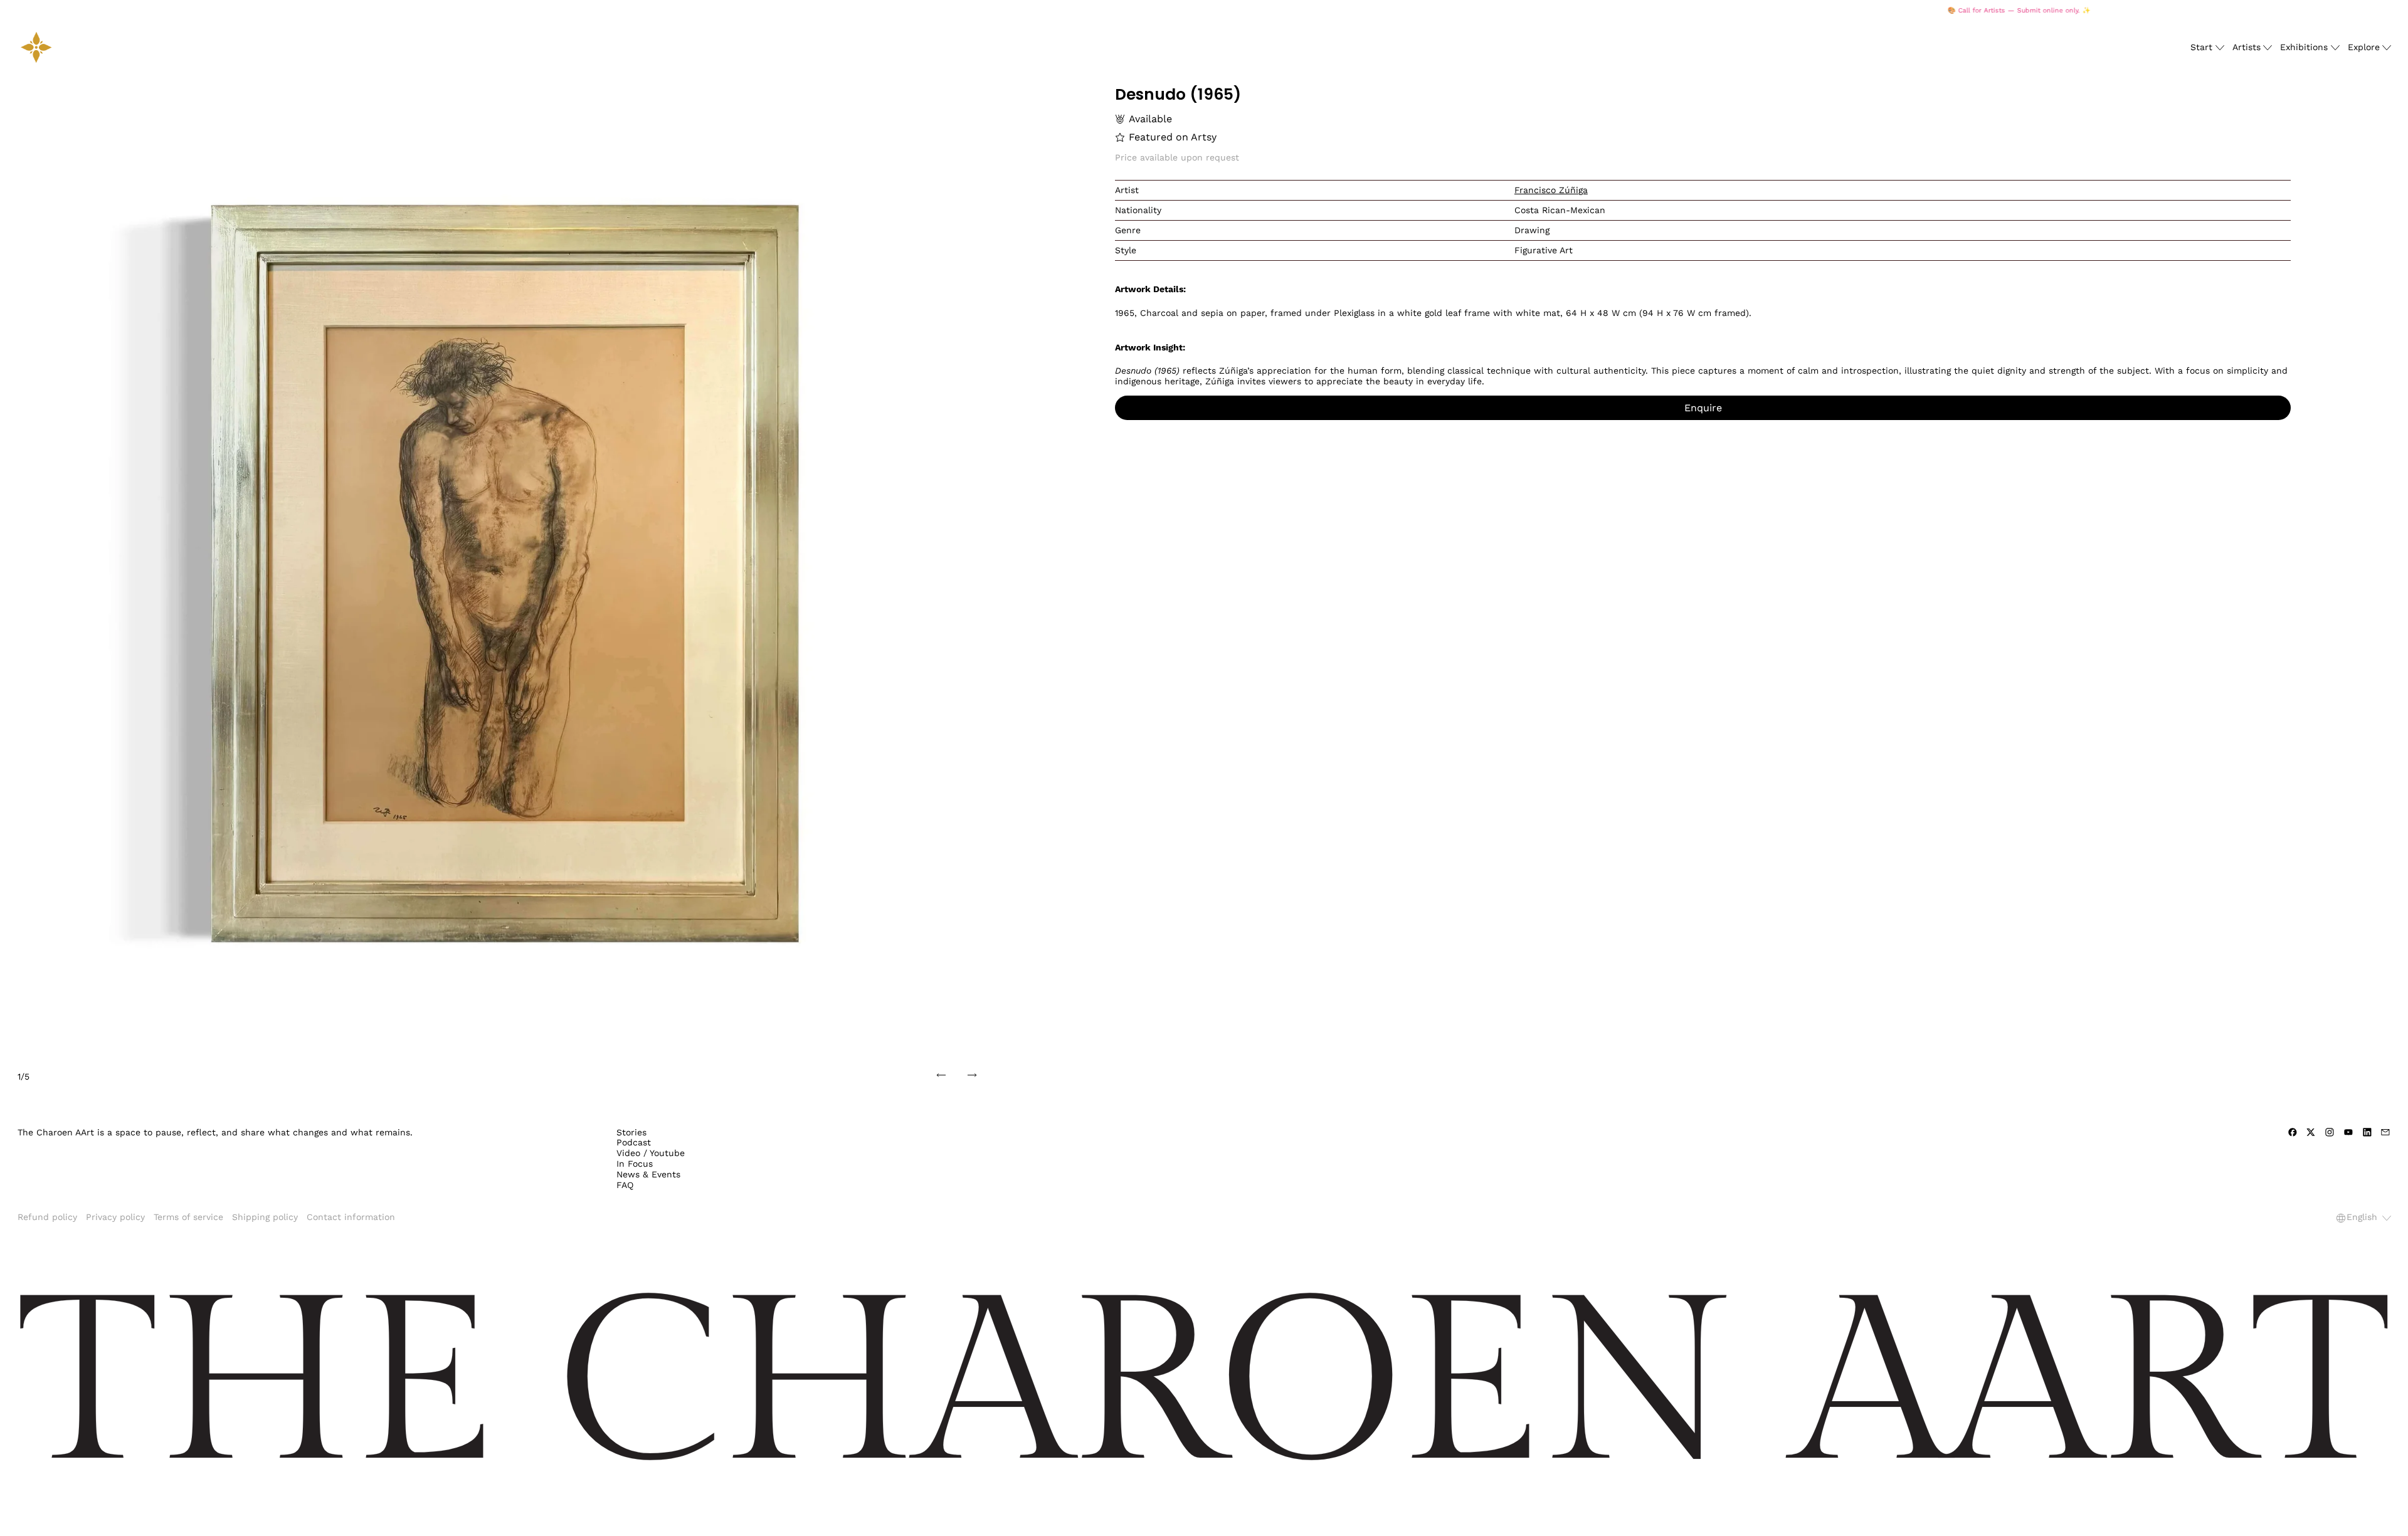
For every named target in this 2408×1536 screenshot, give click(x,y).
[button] (505, 573)
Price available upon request (1177, 157)
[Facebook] (2293, 1132)
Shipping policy (265, 1217)
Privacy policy (115, 1217)
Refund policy (47, 1217)
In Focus (635, 1164)
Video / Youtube (651, 1153)
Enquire (1703, 408)
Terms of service (188, 1217)
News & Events (648, 1174)
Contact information (351, 1217)
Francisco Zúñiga (1551, 190)
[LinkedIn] (2367, 1132)
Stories (631, 1132)
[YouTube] (2348, 1132)
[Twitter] (2311, 1132)
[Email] (2385, 1132)
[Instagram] (2330, 1132)
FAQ (625, 1185)
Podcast (634, 1142)
